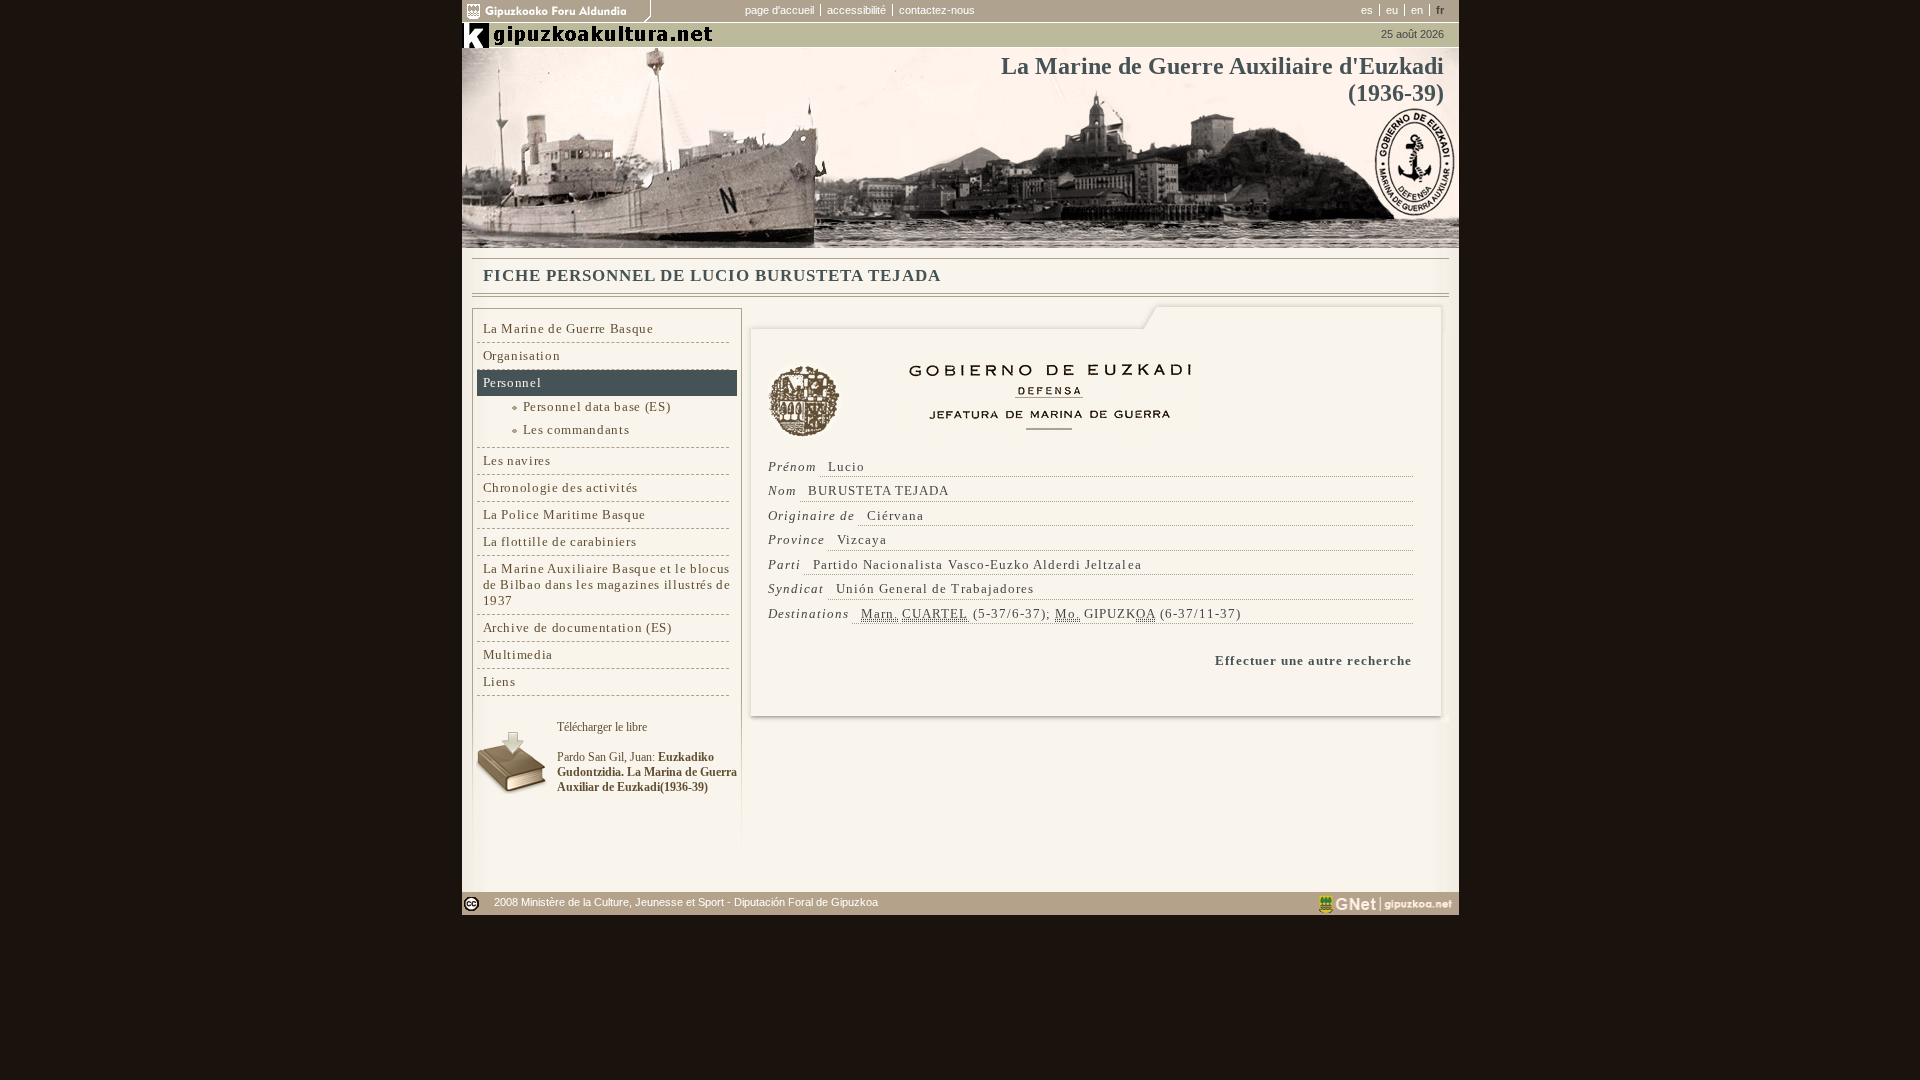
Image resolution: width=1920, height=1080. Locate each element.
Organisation (522, 355)
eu (1392, 10)
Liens (499, 681)
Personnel (512, 382)
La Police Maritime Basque (565, 514)
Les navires (517, 460)
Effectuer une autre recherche (1313, 660)
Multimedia (518, 654)
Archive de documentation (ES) (577, 627)
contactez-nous (937, 10)
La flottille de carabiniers (560, 541)
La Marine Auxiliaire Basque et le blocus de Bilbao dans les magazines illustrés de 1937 (607, 584)
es (1367, 10)
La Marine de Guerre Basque (568, 328)
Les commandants (576, 429)
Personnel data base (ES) (597, 406)
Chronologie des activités (561, 487)
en (1417, 10)
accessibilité (856, 10)
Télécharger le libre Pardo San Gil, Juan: (647, 757)
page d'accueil (779, 10)
